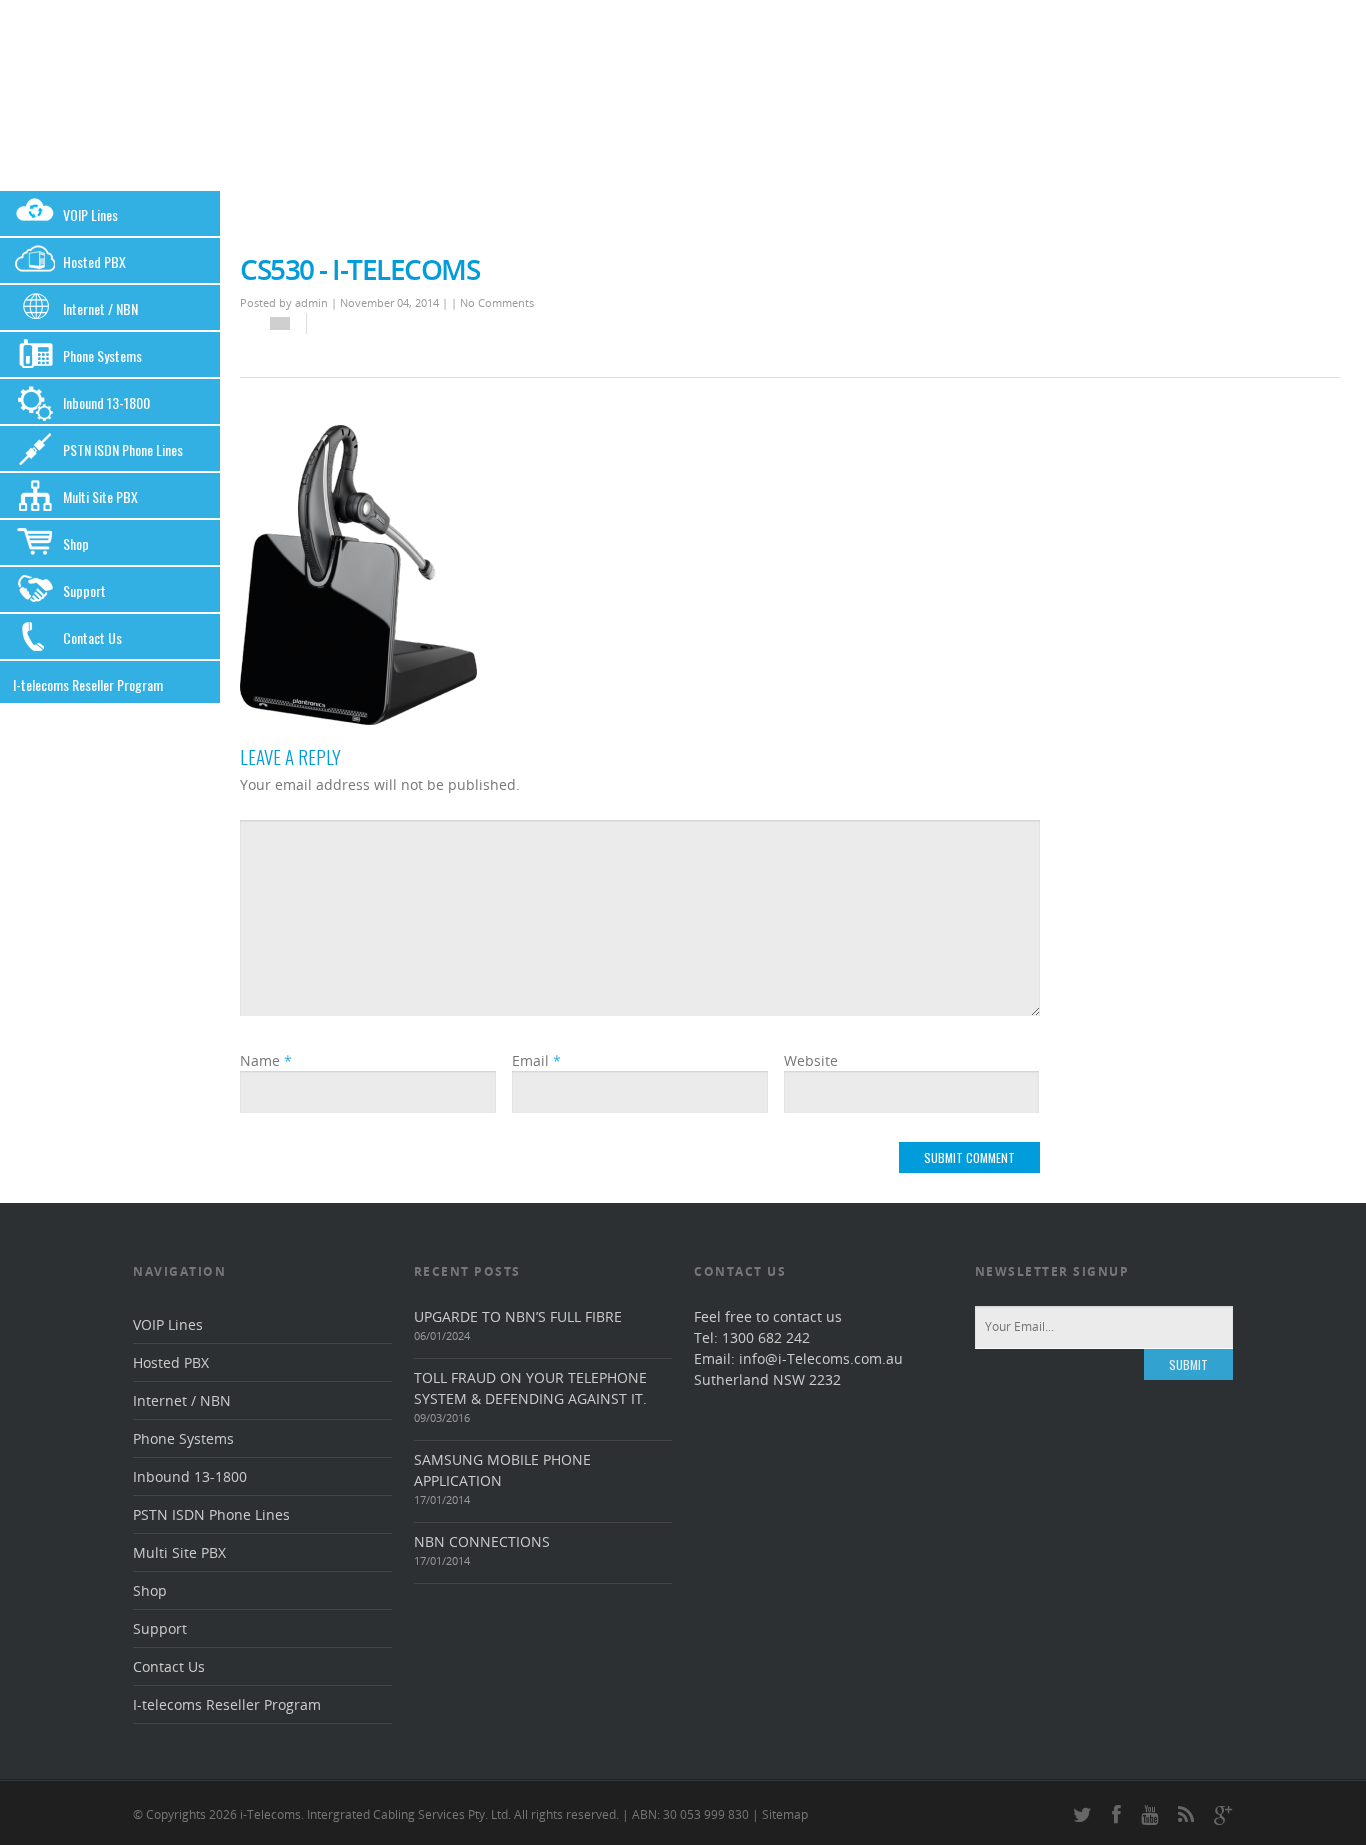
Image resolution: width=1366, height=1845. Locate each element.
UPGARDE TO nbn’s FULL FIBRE (518, 1316)
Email (536, 1060)
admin (311, 302)
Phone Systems (102, 355)
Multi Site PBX (100, 496)
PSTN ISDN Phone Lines (123, 449)
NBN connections (482, 1541)
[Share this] (328, 324)
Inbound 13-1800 (106, 402)
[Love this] (280, 323)
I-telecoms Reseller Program (88, 684)
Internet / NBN (100, 308)
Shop (76, 543)
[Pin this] (348, 324)
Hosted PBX (94, 261)
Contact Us (92, 637)
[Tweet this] (338, 324)
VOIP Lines (90, 214)
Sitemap (785, 1814)
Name (266, 1060)
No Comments (497, 302)
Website (811, 1060)
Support (84, 590)
